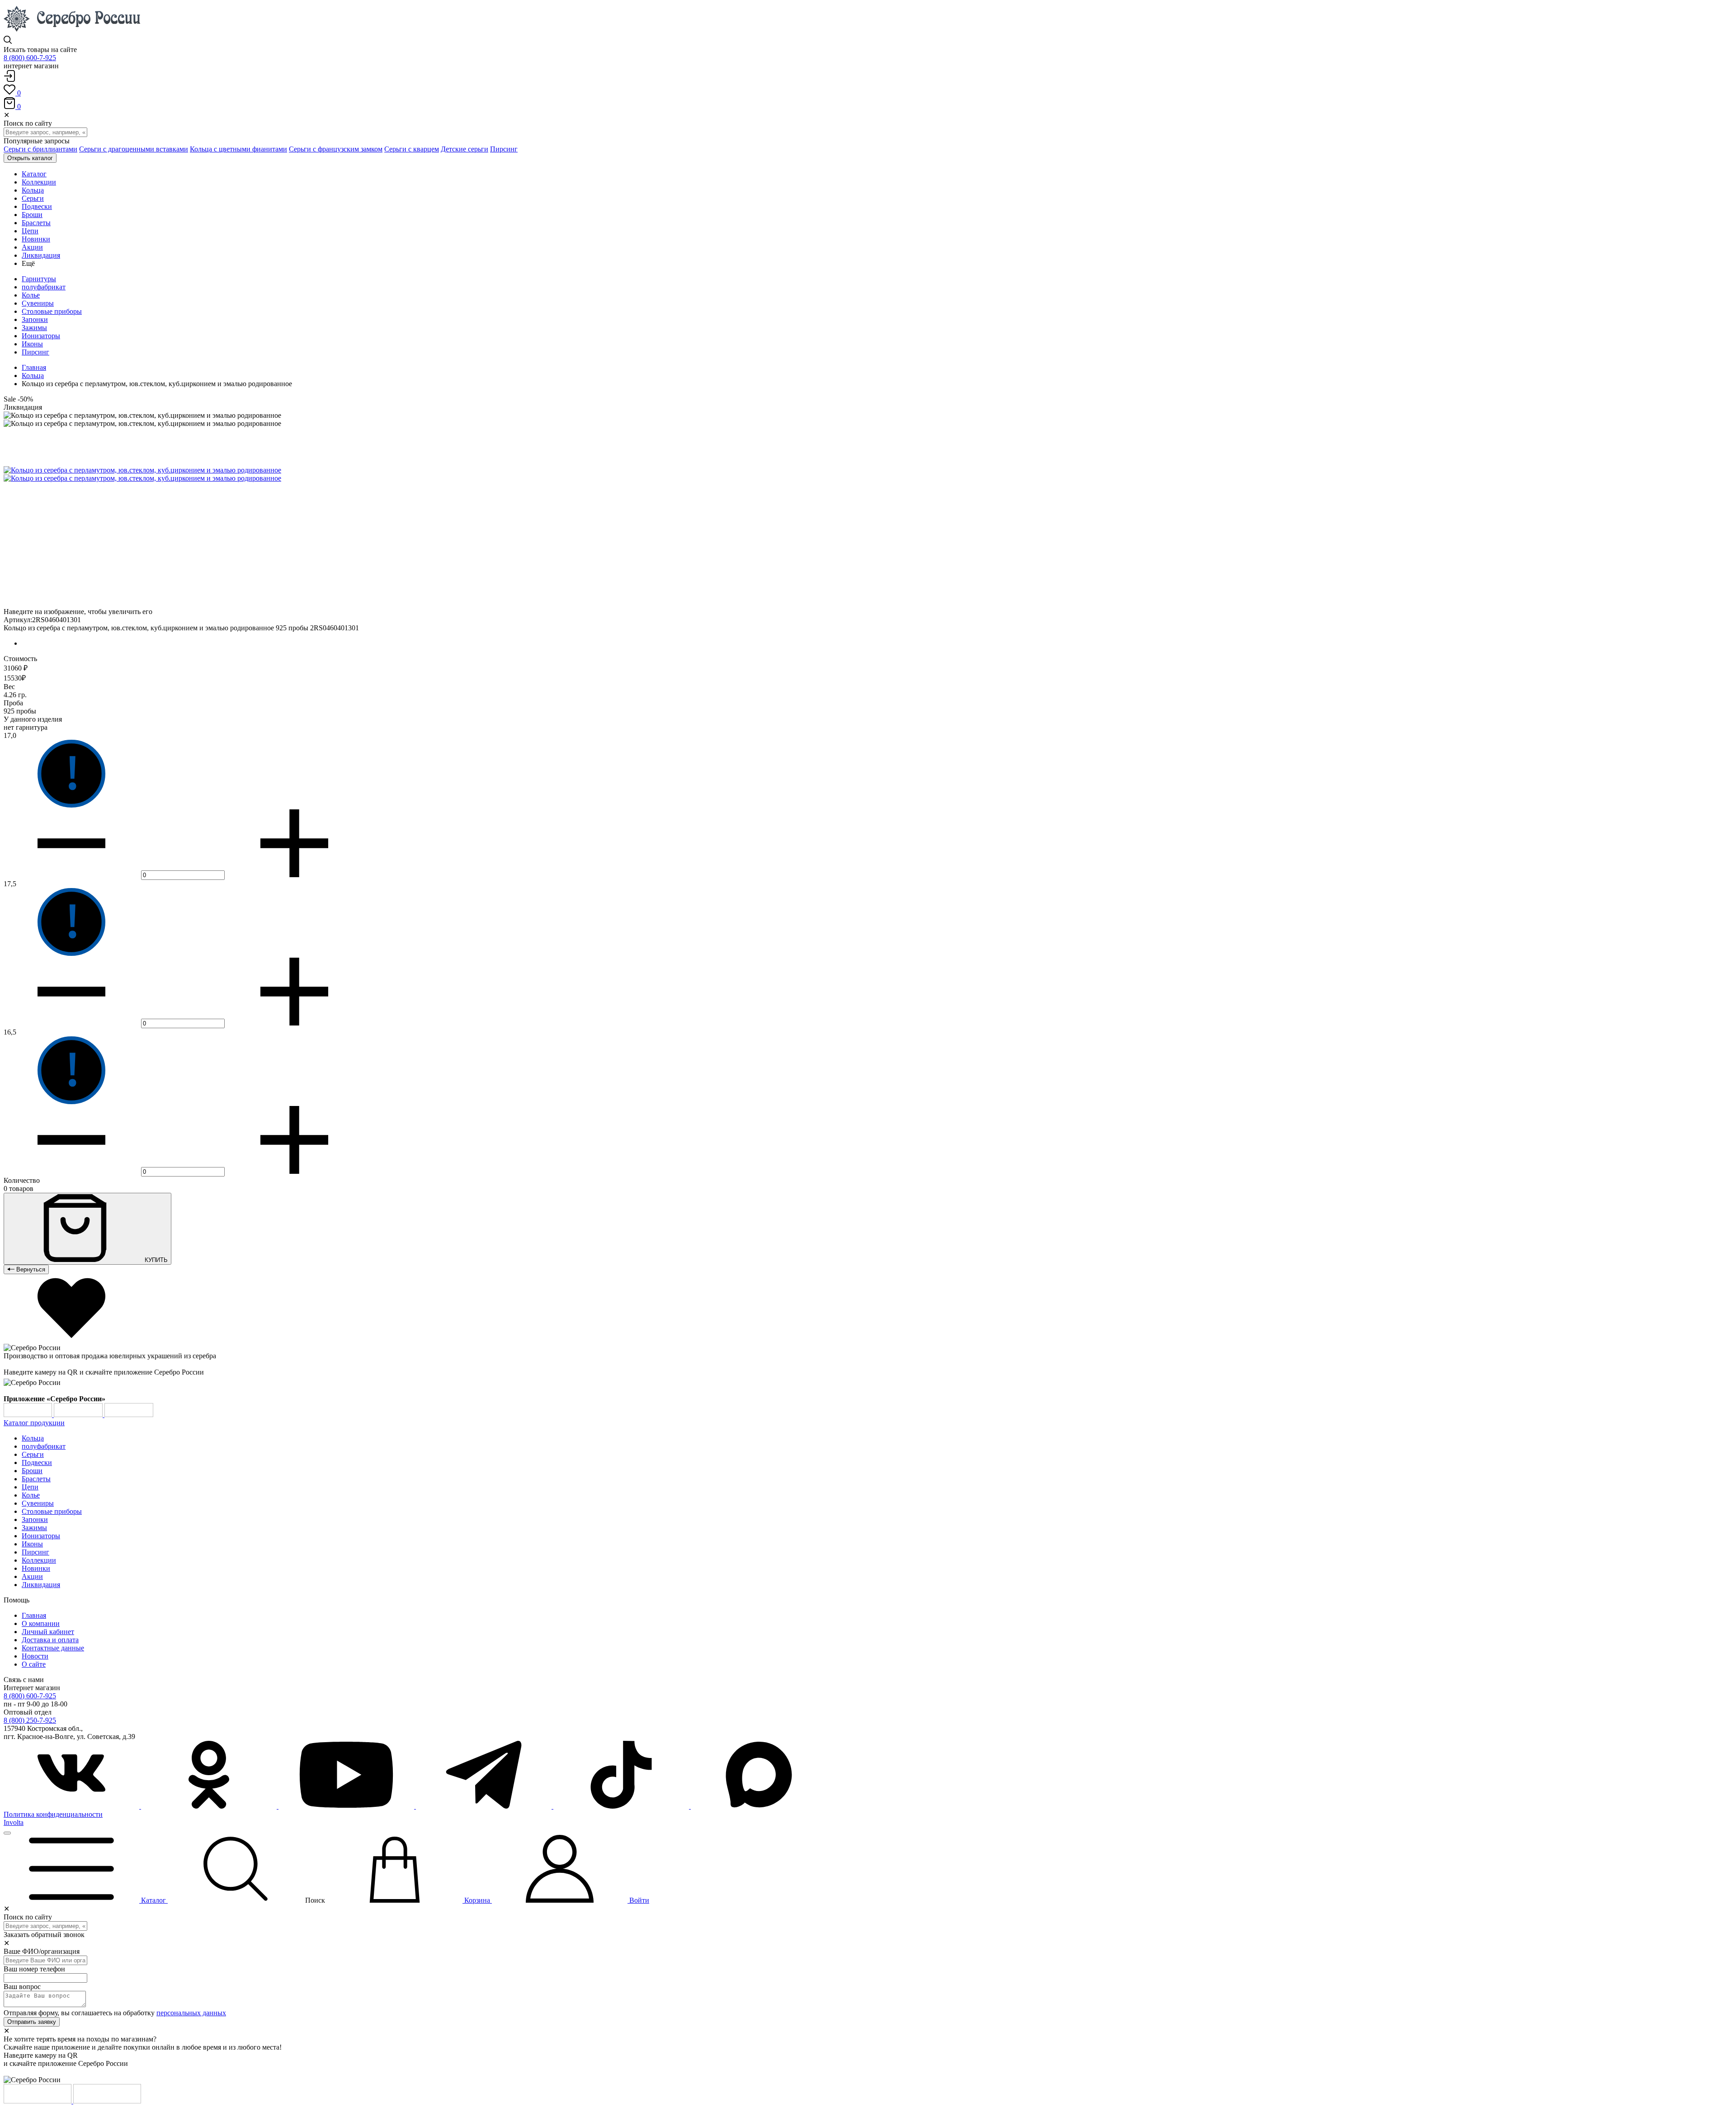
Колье (31, 295)
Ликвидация (41, 1585)
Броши (32, 1471)
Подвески (37, 1463)
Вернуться (30, 1269)
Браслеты (36, 1479)
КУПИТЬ (155, 1260)
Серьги (33, 1454)
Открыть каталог (30, 158)
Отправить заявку (32, 2022)
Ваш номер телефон (34, 1969)
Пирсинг (504, 149)
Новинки (36, 1568)
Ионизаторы (41, 336)
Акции (32, 1576)
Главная (34, 367)
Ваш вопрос (22, 1987)
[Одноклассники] (210, 1806)
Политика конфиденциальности (53, 1814)
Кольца (33, 376)
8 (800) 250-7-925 (30, 1720)
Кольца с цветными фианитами (238, 149)
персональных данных (191, 2013)
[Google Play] (29, 1415)
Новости (35, 1656)
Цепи (30, 1487)
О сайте (34, 1664)
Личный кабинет (48, 1632)
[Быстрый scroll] (7, 1833)
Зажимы (34, 328)
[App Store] (79, 1415)
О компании (41, 1623)
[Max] (759, 1806)
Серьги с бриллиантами (40, 149)
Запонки (35, 319)
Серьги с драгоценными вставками (134, 149)
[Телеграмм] (485, 1806)
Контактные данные (53, 1648)
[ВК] (72, 1806)
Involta (14, 1822)
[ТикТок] (622, 1806)
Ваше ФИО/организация (42, 1951)
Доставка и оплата (50, 1640)
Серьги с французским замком (336, 149)
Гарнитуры (39, 279)
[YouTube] (347, 1806)
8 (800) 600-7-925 (30, 58)
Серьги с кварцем (412, 149)
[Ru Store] (129, 1415)
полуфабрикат (44, 287)
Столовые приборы (52, 311)
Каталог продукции (34, 1423)
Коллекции (39, 1560)
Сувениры (38, 303)
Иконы (32, 344)
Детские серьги (465, 149)
